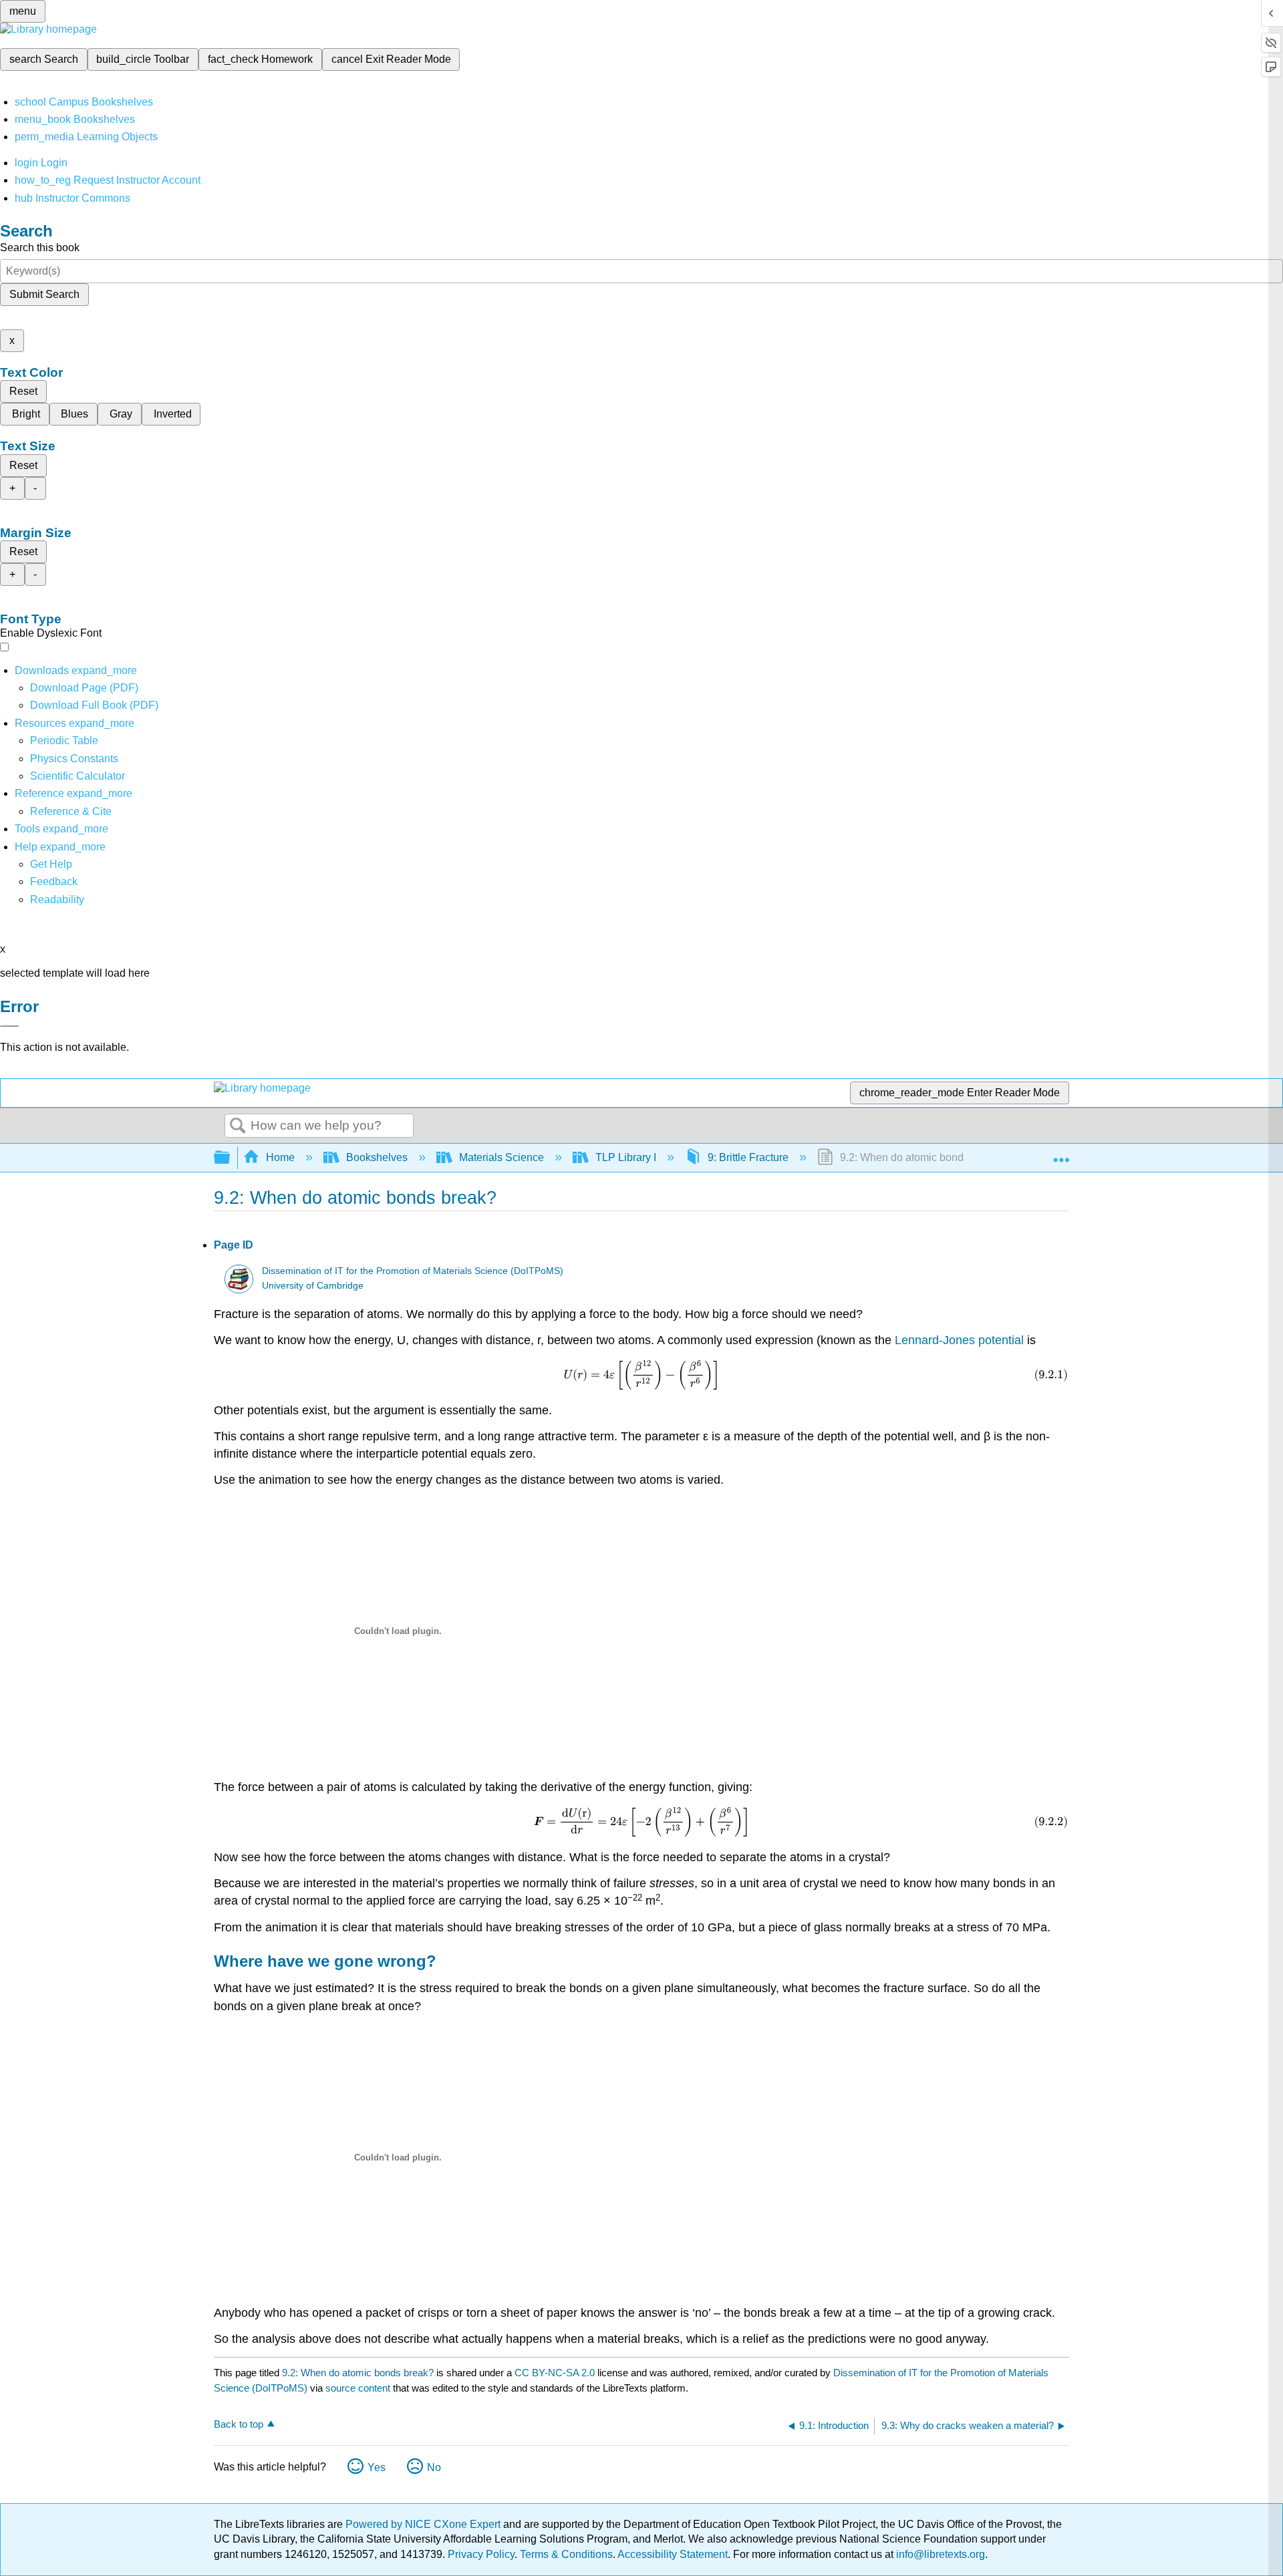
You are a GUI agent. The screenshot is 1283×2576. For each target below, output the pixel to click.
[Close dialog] (9, 1026)
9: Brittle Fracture (748, 1157)
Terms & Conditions (566, 2554)
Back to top (239, 2424)
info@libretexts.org (939, 2554)
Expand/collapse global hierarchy (231, 1158)
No (434, 2467)
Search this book (40, 248)
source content (358, 2388)
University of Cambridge (313, 1286)
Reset (23, 391)
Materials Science (502, 1157)
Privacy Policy (481, 2554)
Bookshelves (377, 1157)
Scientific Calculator (78, 776)
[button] (54, 881)
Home (280, 1157)
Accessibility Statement (673, 2554)
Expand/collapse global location (1061, 1154)
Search (238, 1126)
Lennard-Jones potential (959, 1340)
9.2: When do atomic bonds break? (358, 2373)
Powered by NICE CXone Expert (424, 2524)
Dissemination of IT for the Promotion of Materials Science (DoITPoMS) (413, 1271)
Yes (377, 2467)
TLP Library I (626, 1157)
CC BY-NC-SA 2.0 (555, 2373)
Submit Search (44, 294)
